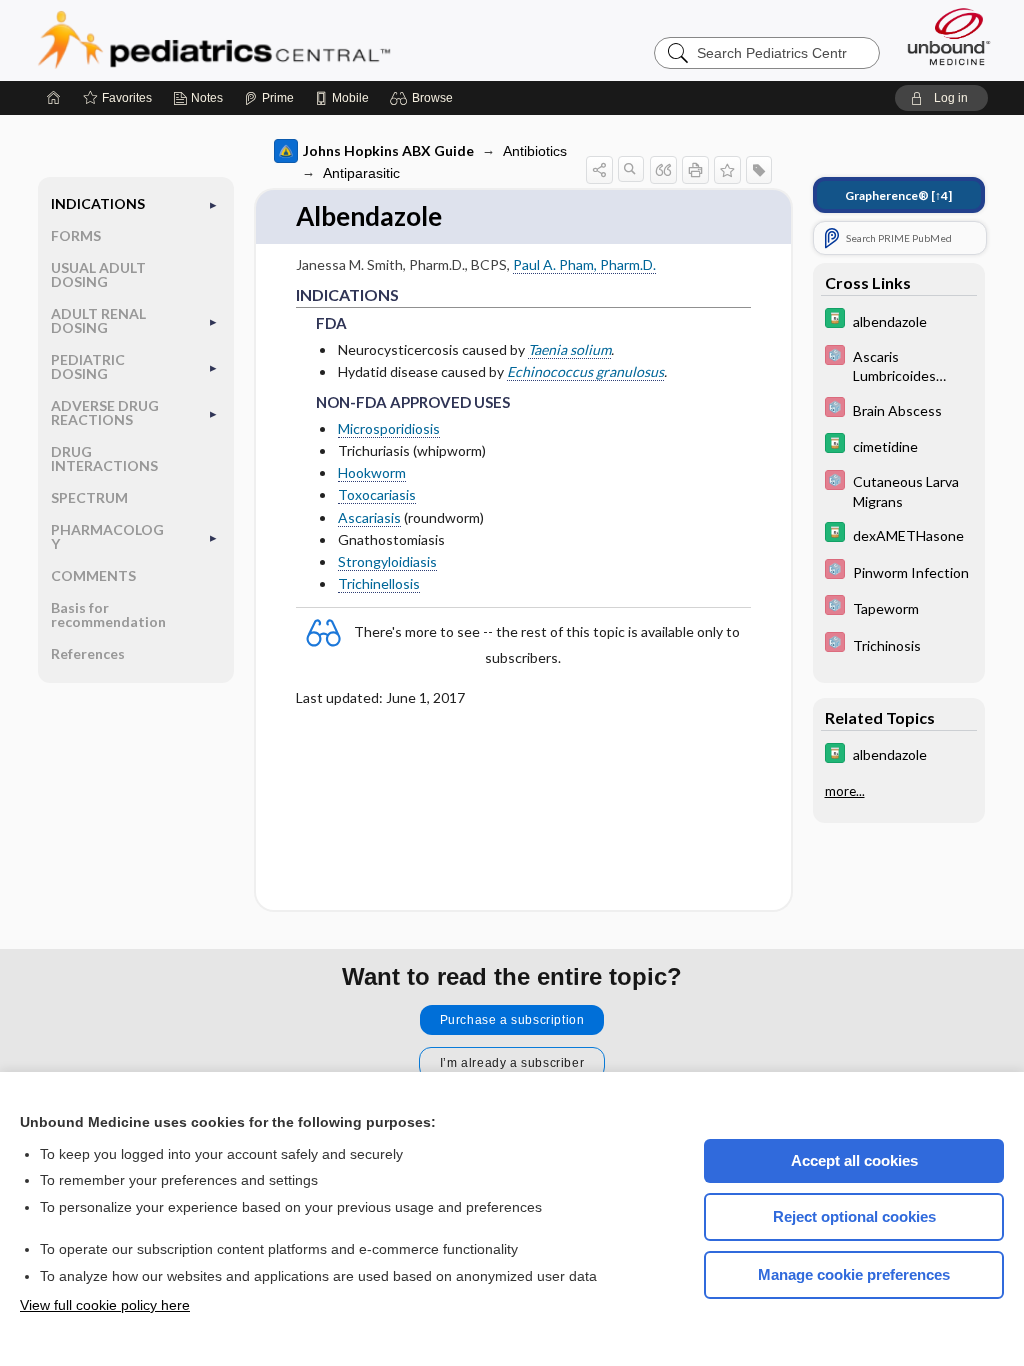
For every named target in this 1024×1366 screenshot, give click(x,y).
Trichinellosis (379, 583)
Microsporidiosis (389, 428)
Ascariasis (369, 517)
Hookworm (372, 472)
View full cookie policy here (105, 1305)
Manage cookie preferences (854, 1274)
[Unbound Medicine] (949, 36)
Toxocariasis (377, 494)
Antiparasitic (361, 173)
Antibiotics (535, 151)
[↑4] (898, 195)
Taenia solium (569, 349)
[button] (424, 98)
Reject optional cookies (854, 1216)
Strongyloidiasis (387, 561)
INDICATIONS (98, 203)
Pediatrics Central (286, 40)
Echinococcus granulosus (585, 371)
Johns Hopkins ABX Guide (388, 150)
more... (845, 791)
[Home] (54, 98)
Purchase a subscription (512, 1020)
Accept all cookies (854, 1160)
